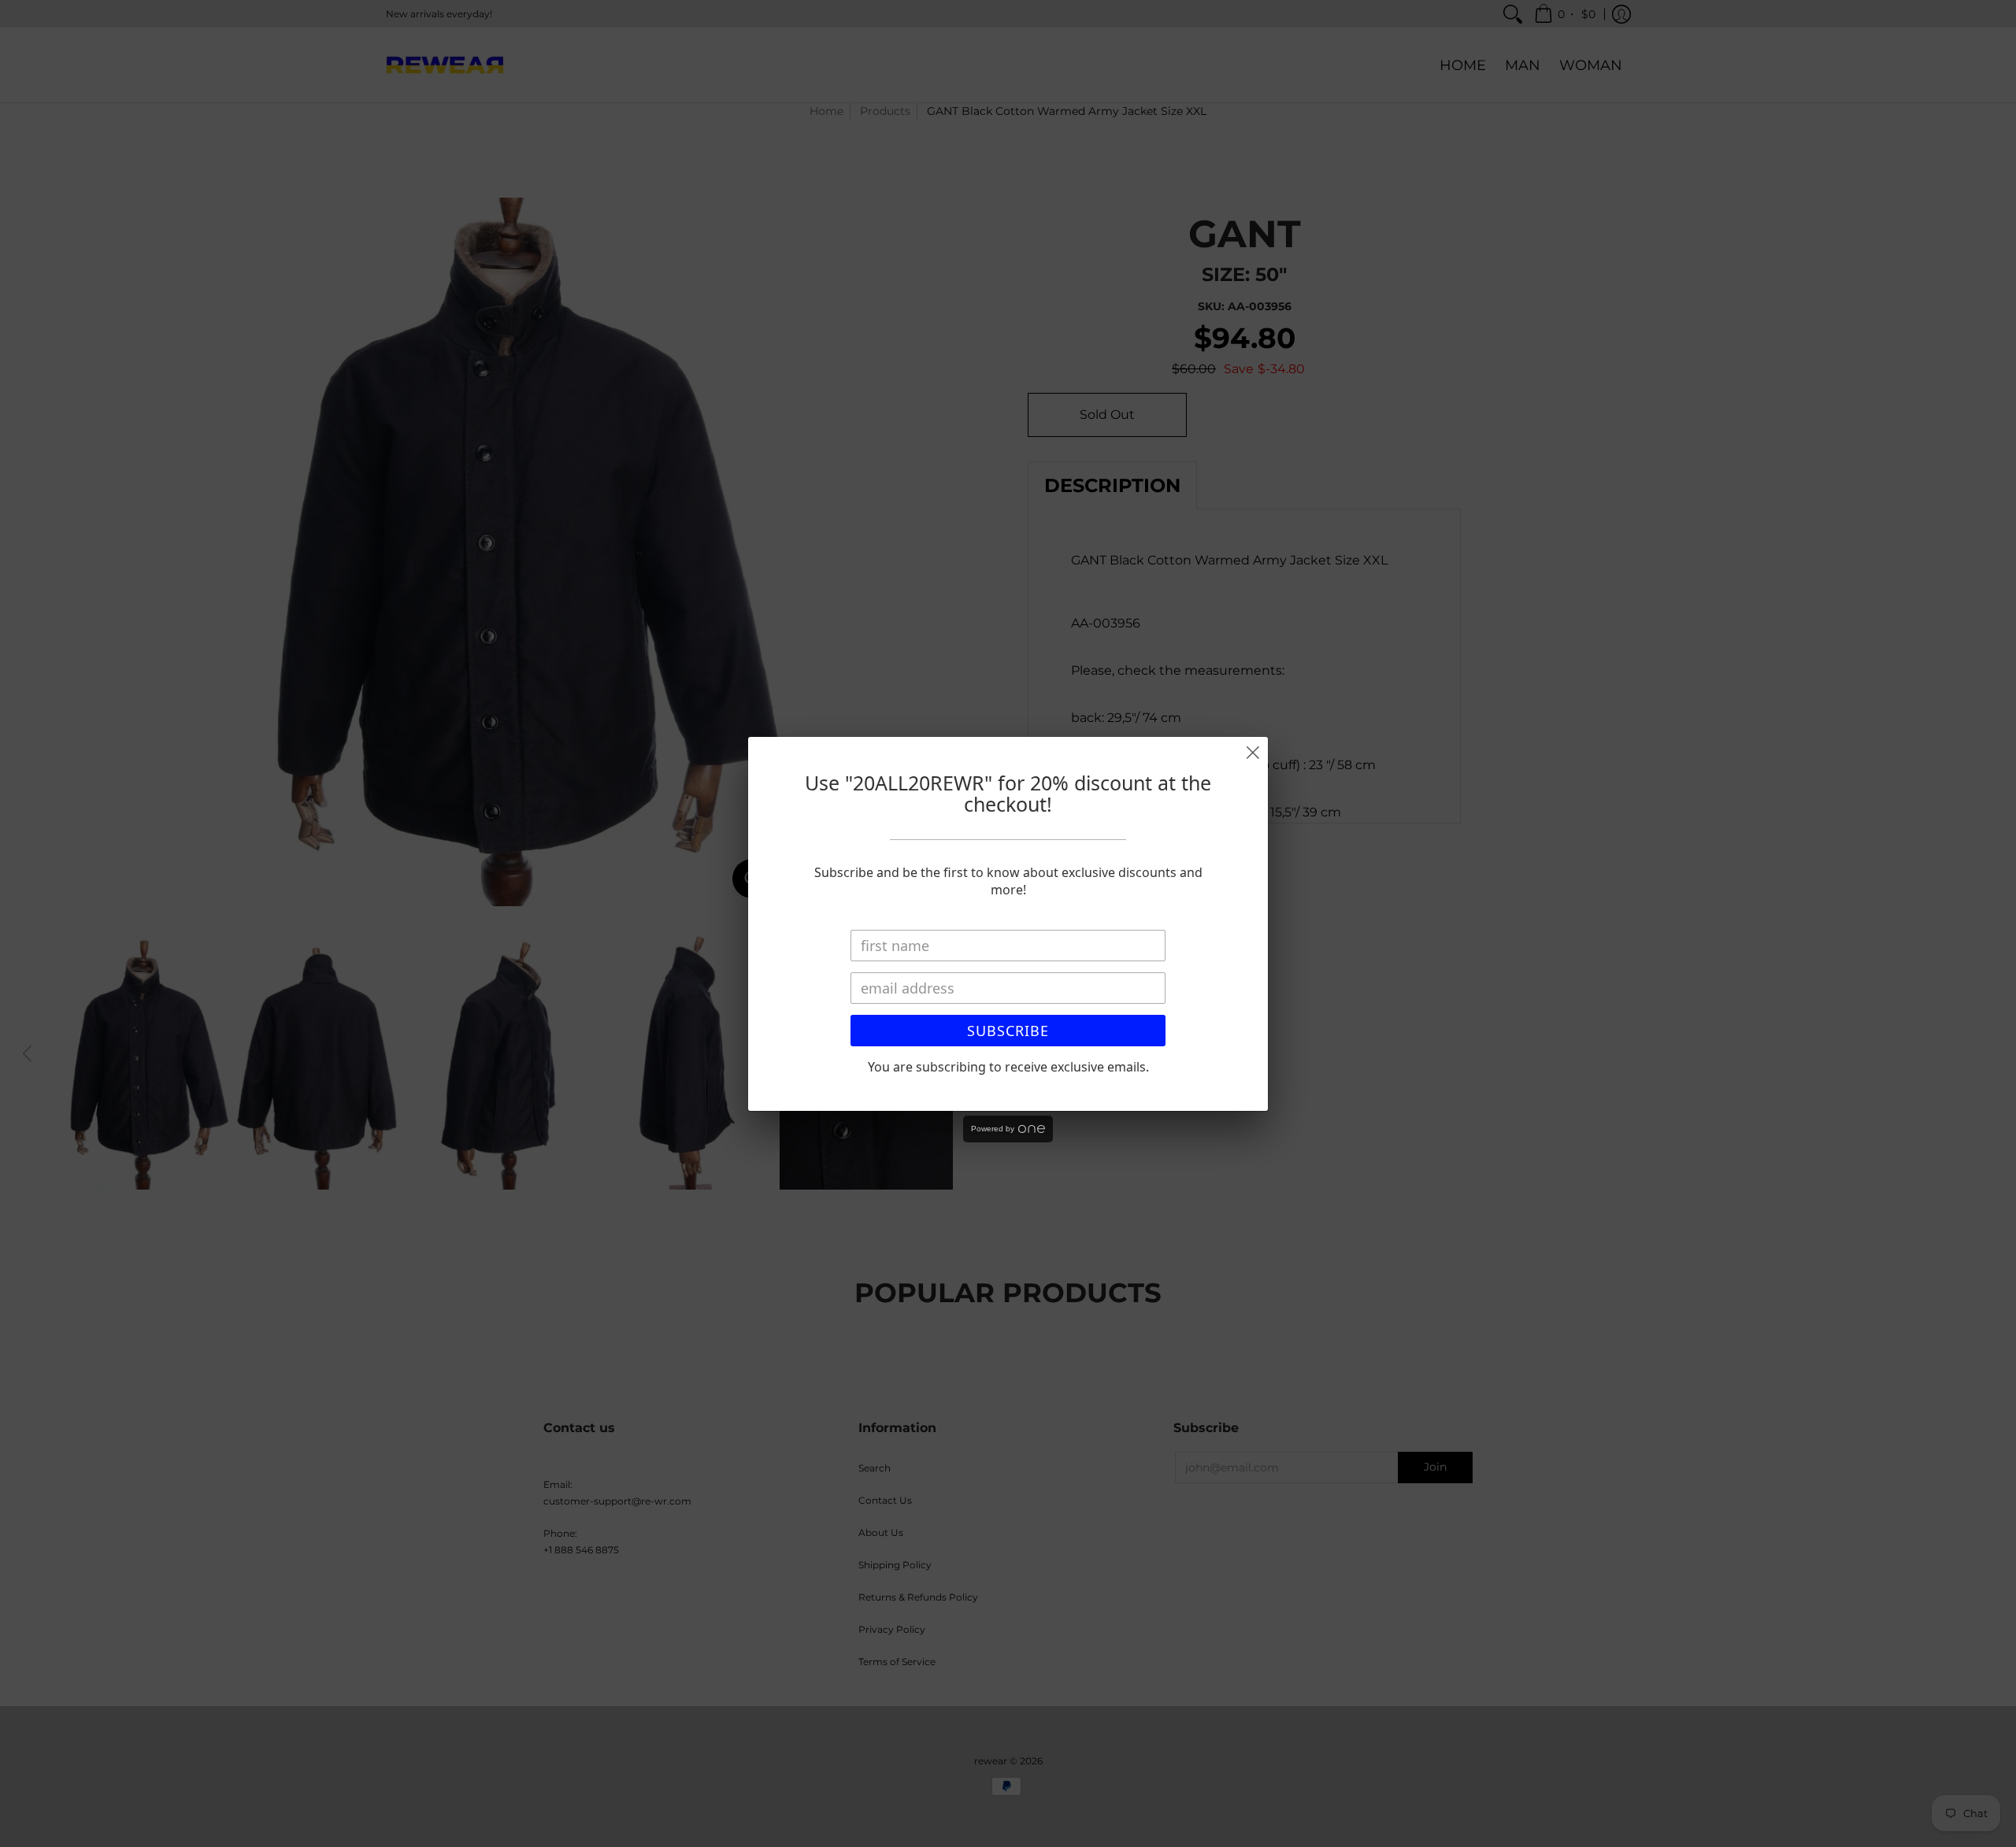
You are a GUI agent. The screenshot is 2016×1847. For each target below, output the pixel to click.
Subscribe (1008, 1031)
